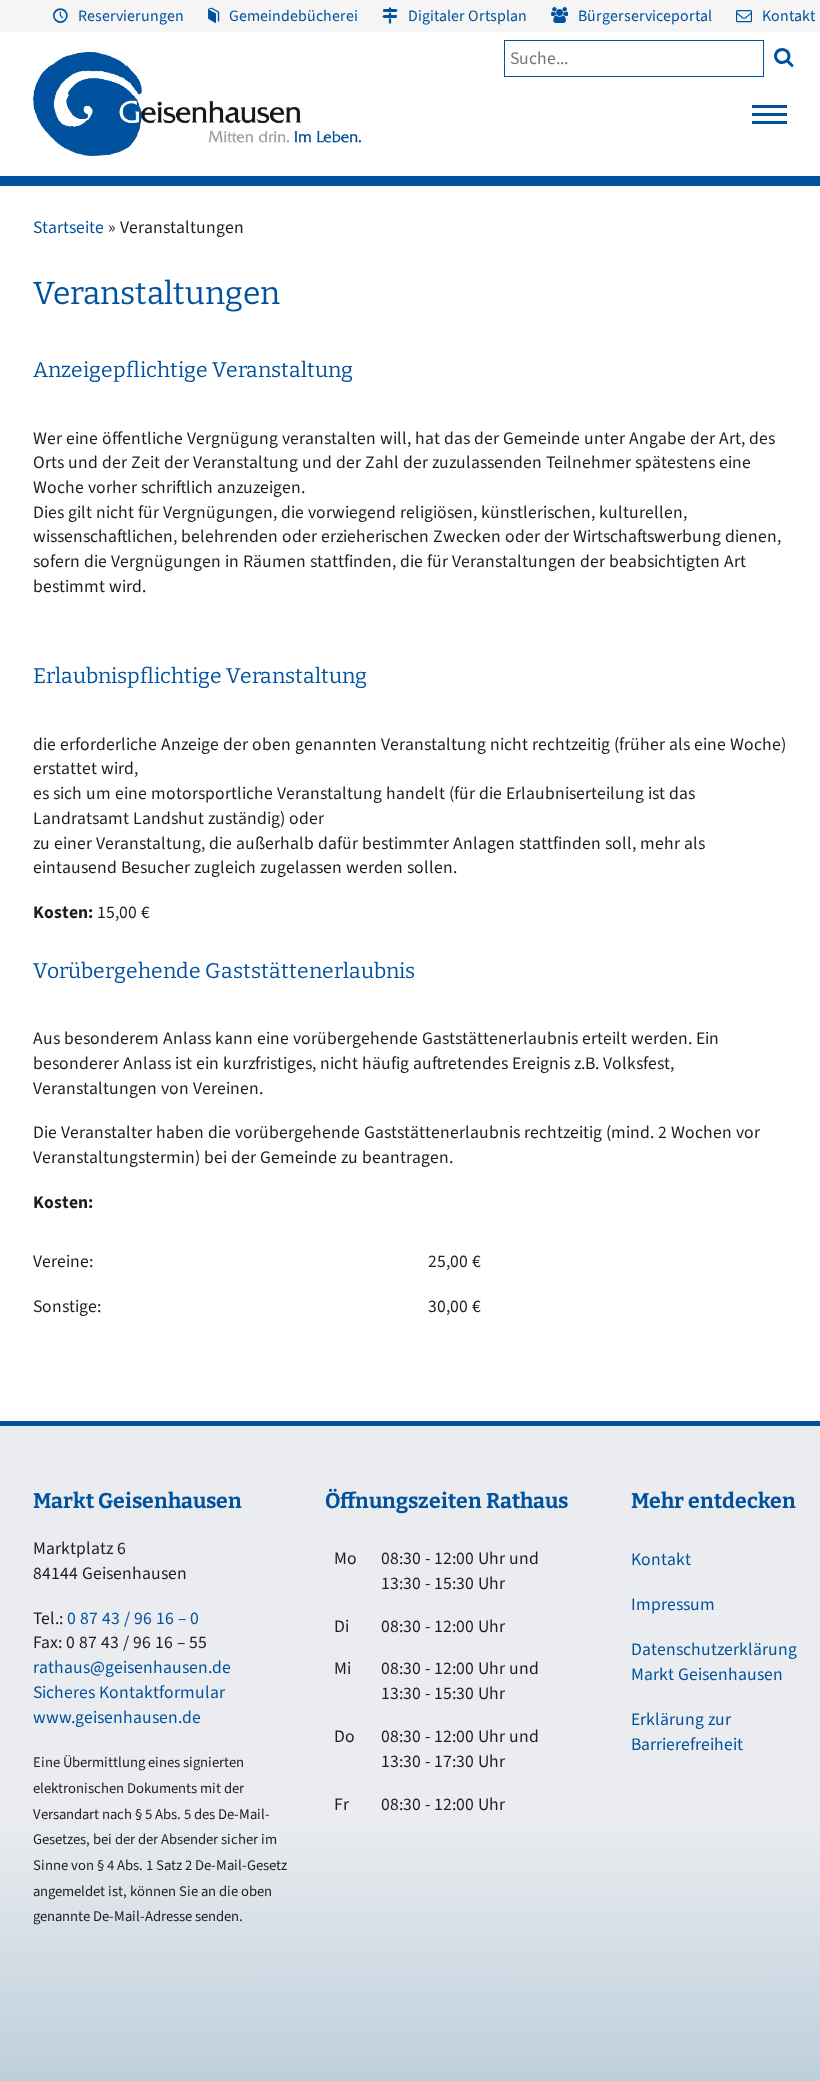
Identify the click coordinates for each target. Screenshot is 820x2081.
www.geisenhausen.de (117, 1717)
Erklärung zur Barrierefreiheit (687, 1732)
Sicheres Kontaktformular (129, 1692)
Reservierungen (131, 16)
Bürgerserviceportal (645, 16)
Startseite (68, 227)
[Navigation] (769, 120)
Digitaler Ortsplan (467, 16)
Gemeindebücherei (293, 16)
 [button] (783, 56)
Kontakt (788, 16)
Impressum (673, 1604)
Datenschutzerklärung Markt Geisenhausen (714, 1662)
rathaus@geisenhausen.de (132, 1667)
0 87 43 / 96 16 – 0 (133, 1618)
